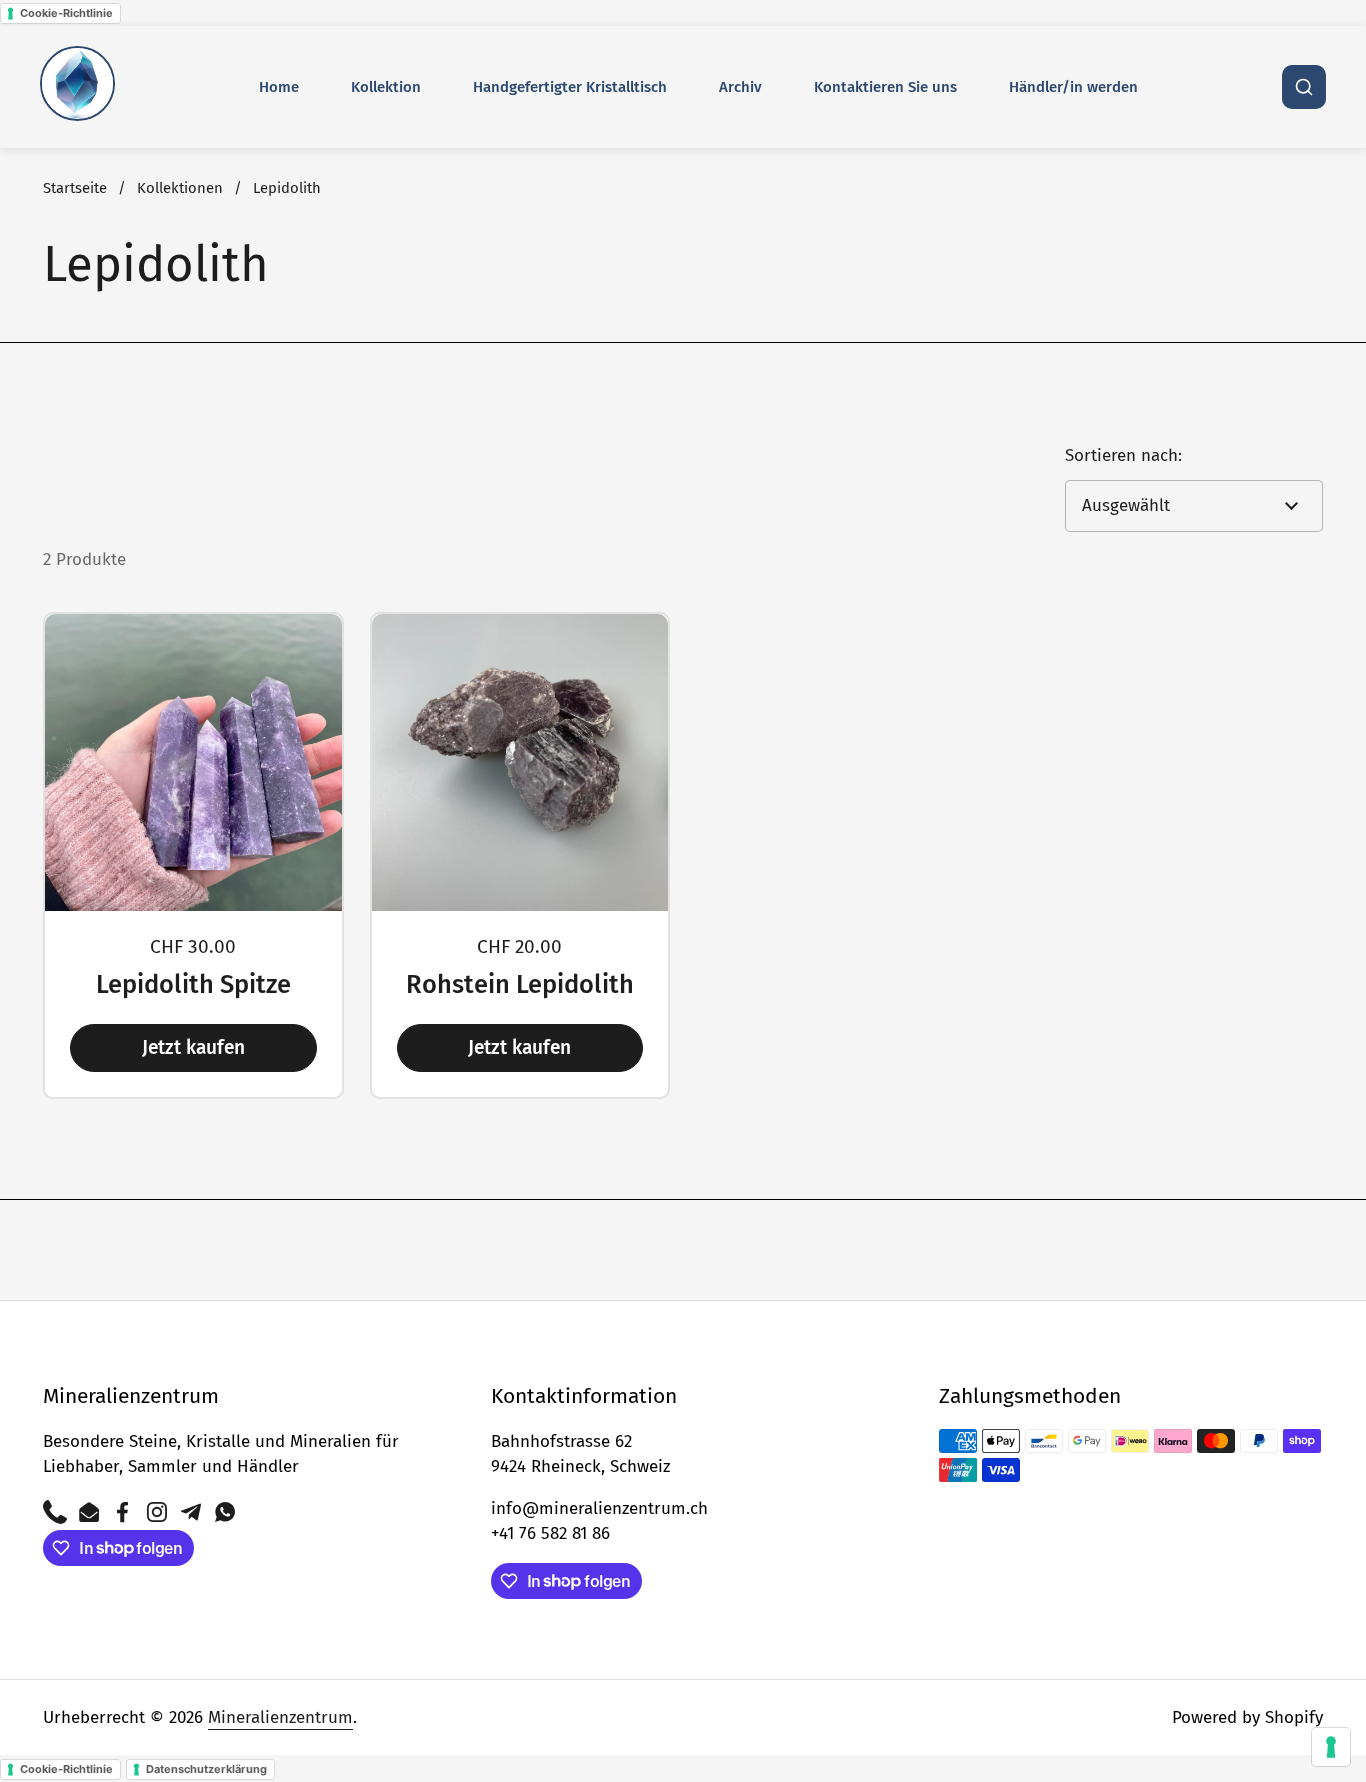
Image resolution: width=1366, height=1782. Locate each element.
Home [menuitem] (279, 87)
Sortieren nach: (1123, 455)
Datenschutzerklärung (206, 1769)
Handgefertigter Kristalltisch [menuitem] (570, 87)
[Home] (77, 87)
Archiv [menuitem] (740, 87)
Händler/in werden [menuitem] (1073, 87)
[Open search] (1304, 87)
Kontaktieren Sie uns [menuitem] (885, 87)
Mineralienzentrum (280, 1717)
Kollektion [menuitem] (386, 87)
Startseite (75, 188)
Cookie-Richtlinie (66, 13)
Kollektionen (180, 188)
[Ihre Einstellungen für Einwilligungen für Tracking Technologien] (1331, 1747)
